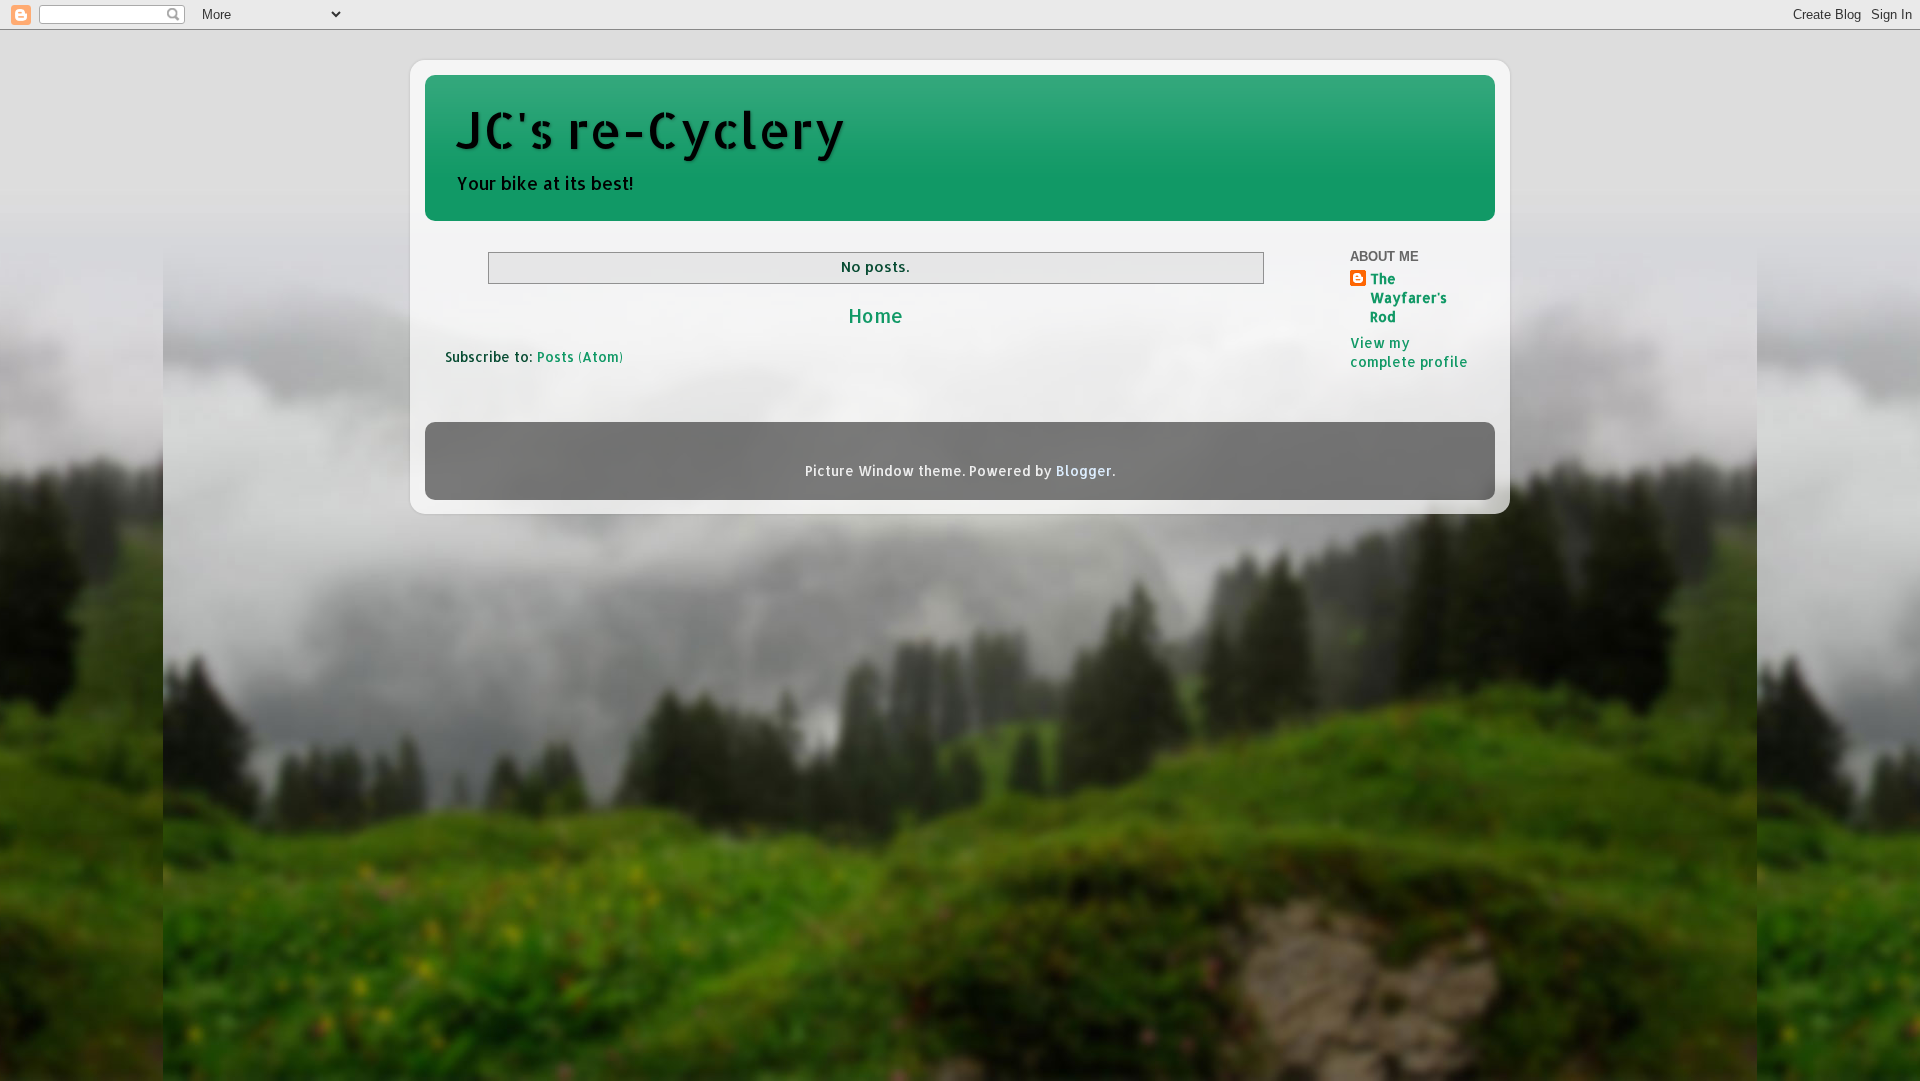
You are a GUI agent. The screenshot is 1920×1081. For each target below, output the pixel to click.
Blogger (1084, 470)
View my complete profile (1409, 352)
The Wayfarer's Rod (1408, 297)
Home (875, 315)
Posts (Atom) (580, 356)
